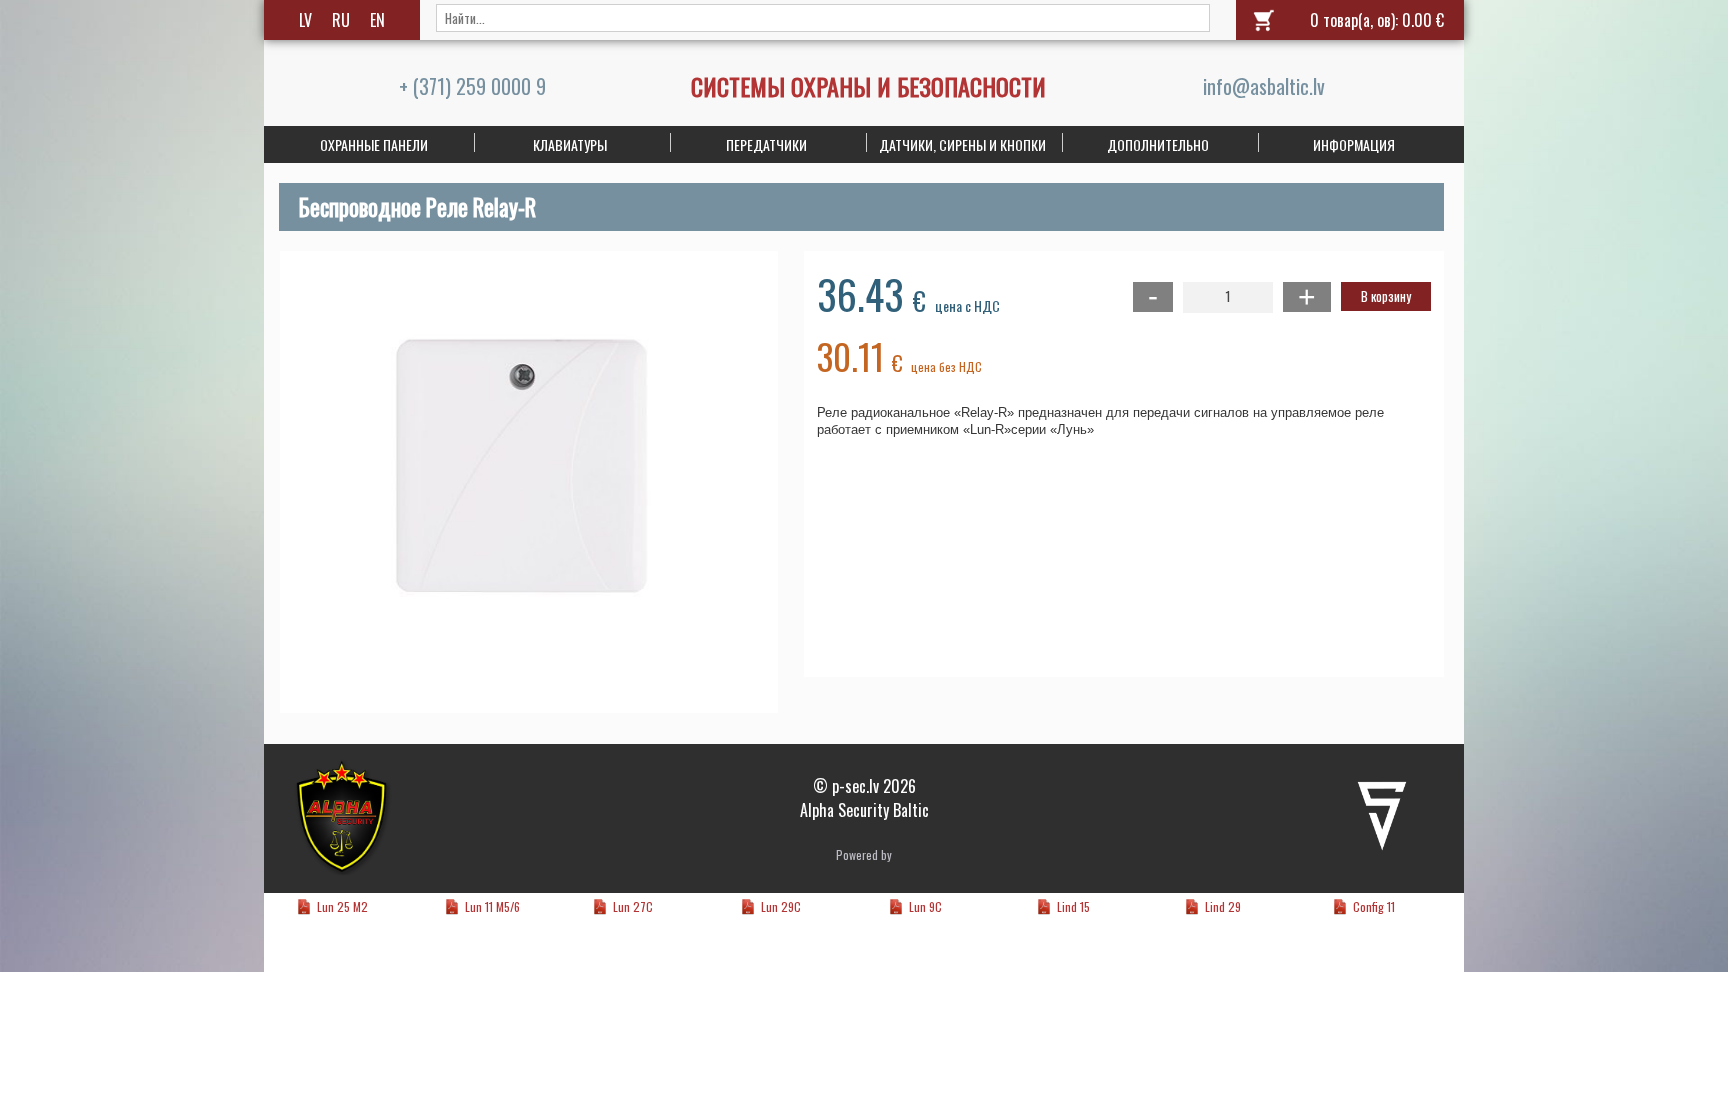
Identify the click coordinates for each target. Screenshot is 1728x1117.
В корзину (1386, 296)
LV (305, 20)
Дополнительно (1158, 144)
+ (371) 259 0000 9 (472, 86)
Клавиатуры (570, 144)
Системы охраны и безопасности (868, 86)
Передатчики (766, 144)
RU (341, 20)
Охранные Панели (374, 144)
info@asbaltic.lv (1264, 86)
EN (377, 20)
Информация (1354, 144)
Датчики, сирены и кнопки (962, 144)
